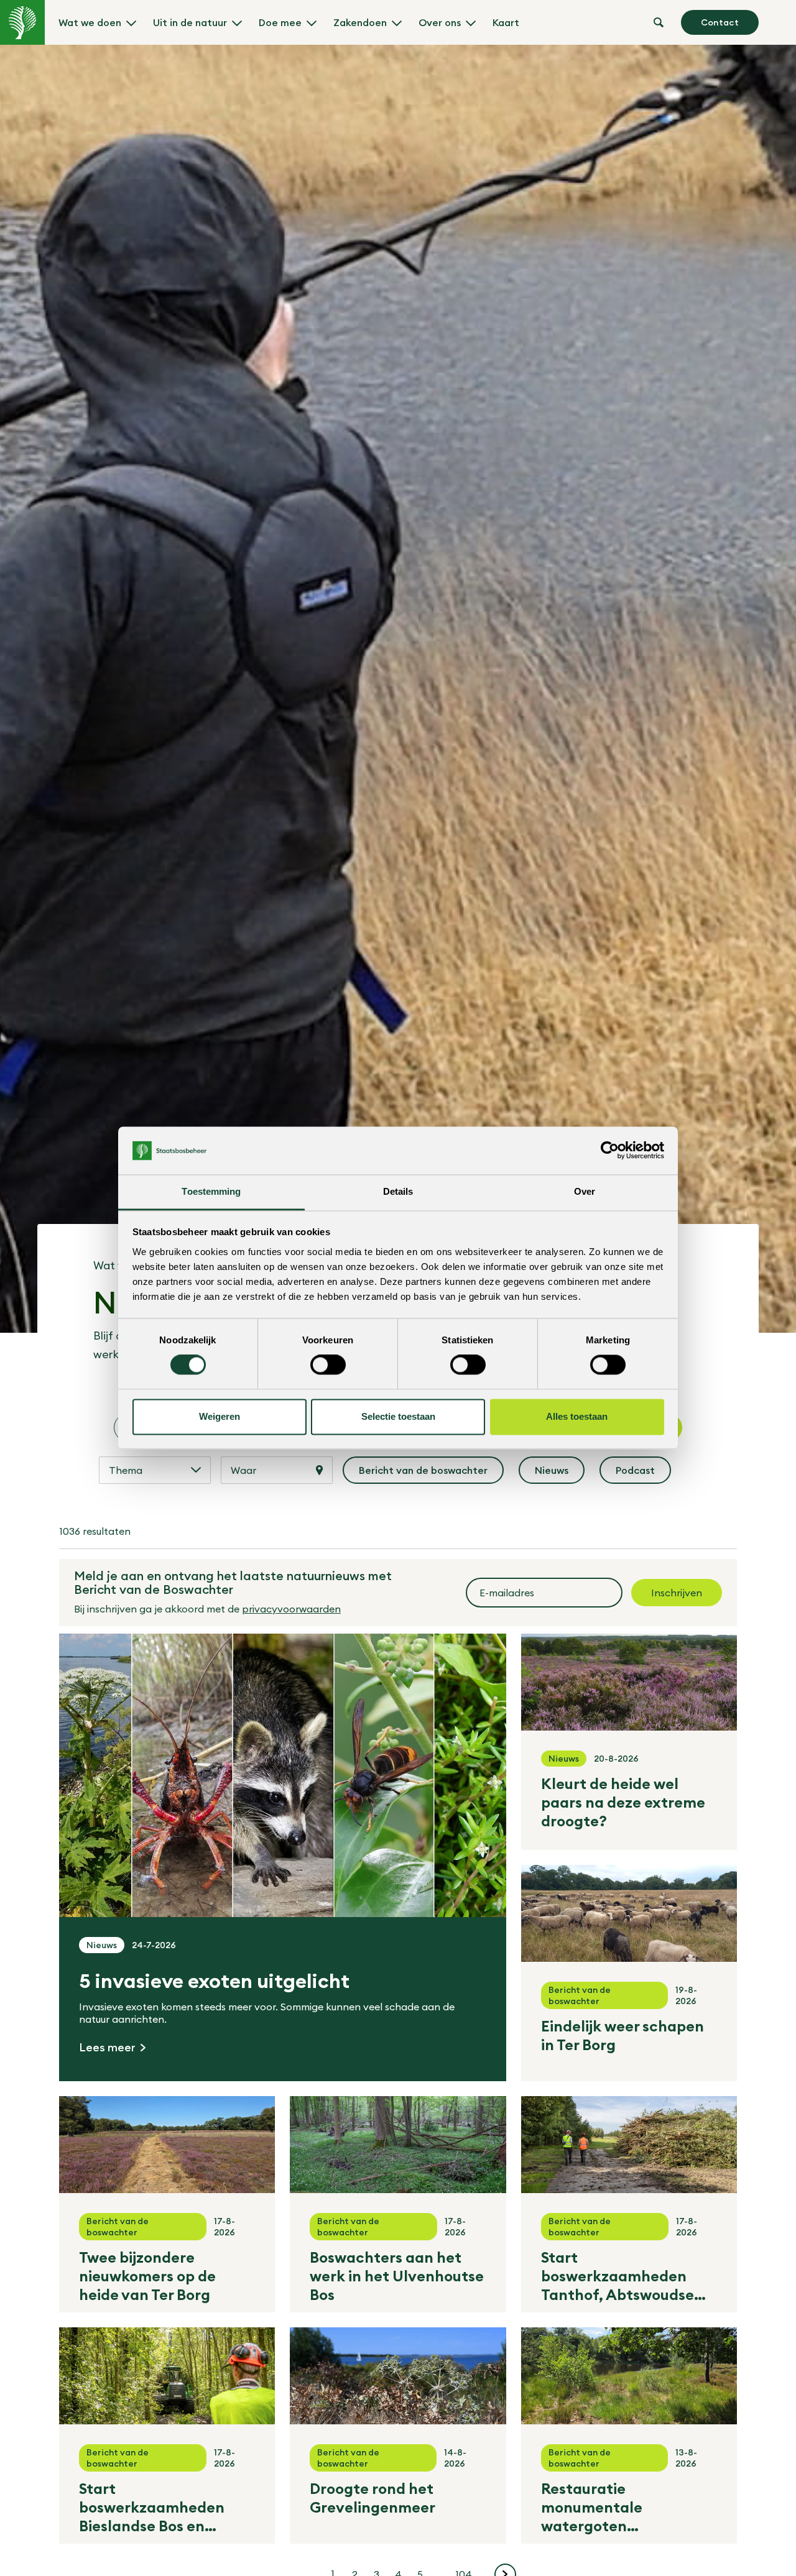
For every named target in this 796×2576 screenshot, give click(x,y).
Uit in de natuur (190, 22)
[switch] (328, 1365)
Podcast (643, 1474)
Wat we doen (90, 22)
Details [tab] (398, 1191)
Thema (126, 1470)
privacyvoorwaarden (291, 1609)
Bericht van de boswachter (424, 1474)
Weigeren (220, 1416)
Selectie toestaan (398, 1416)
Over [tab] (585, 1191)
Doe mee (280, 22)
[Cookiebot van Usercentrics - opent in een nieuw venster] (610, 1151)
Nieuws (560, 1474)
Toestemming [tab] (211, 1191)
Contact (720, 22)
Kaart (506, 22)
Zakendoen (360, 22)
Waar (243, 1470)
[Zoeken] (659, 22)
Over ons (440, 22)
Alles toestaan (577, 1416)
